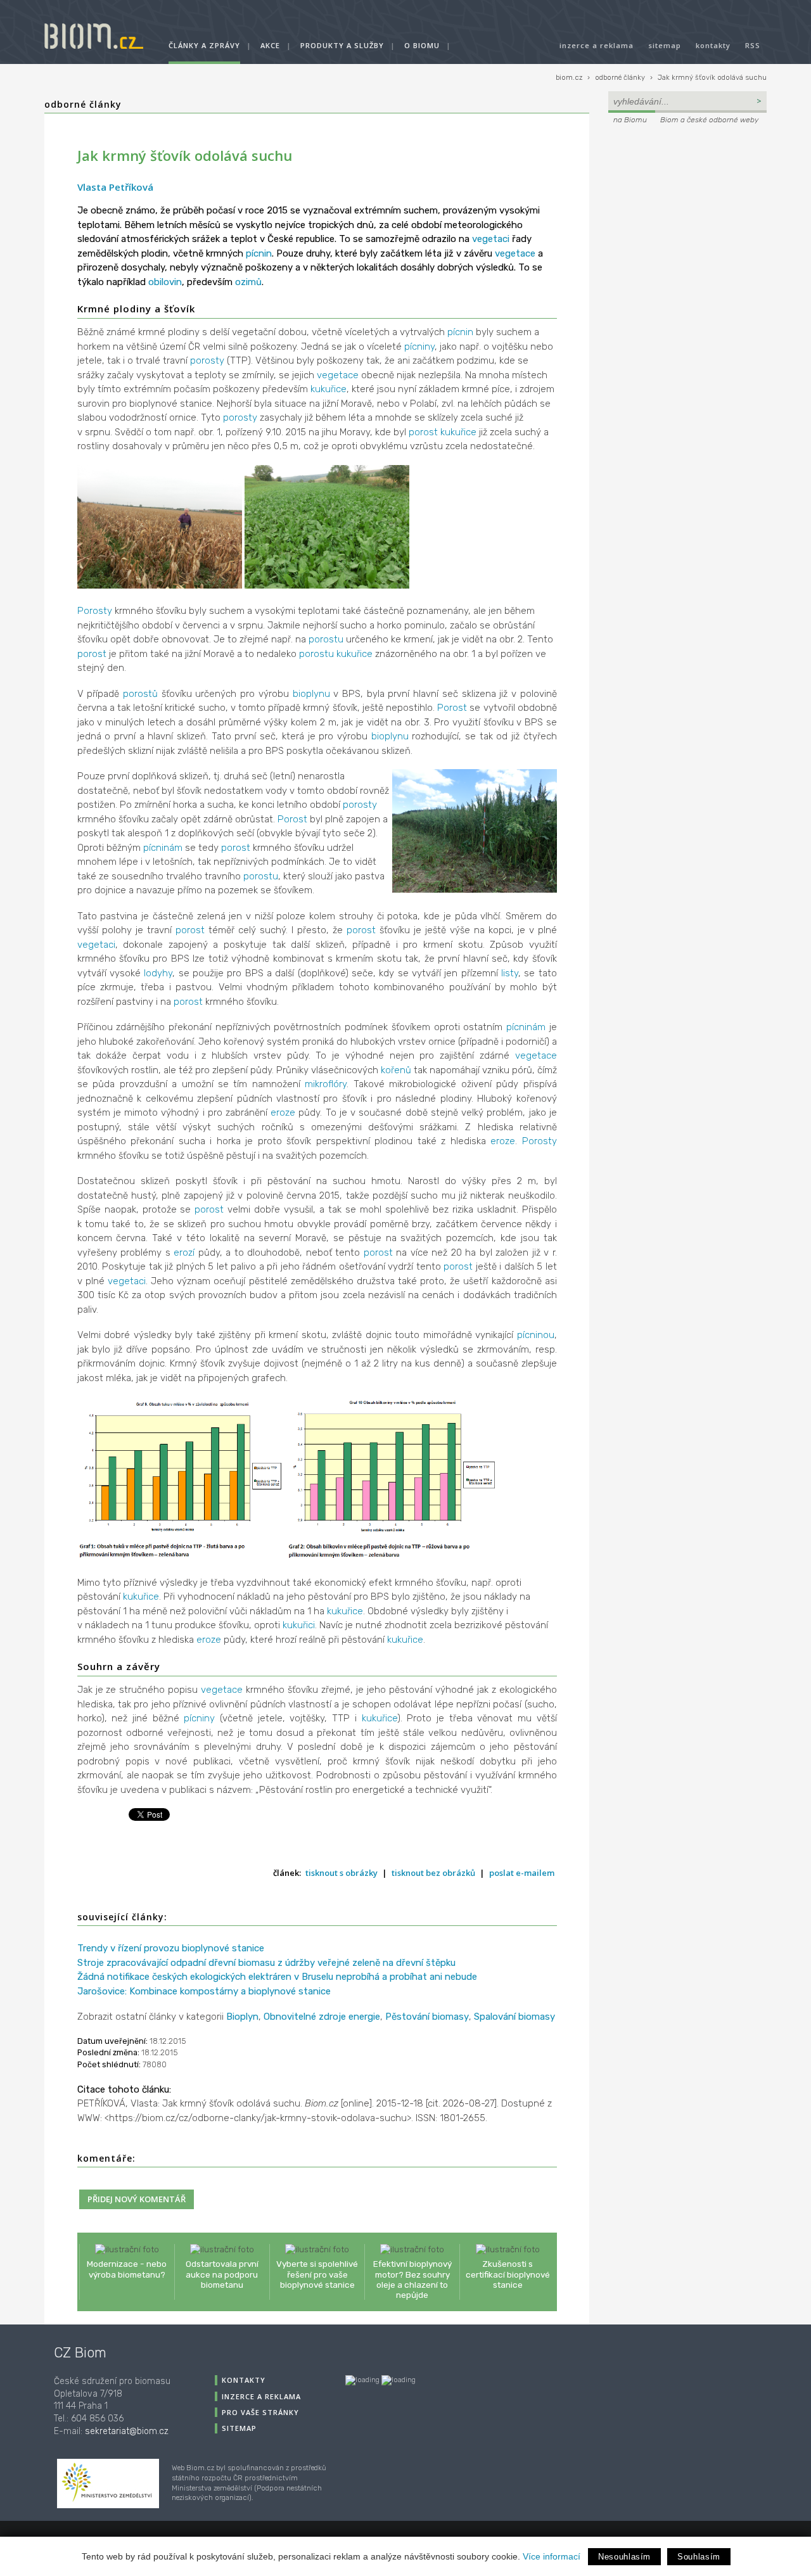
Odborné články (83, 104)
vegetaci (491, 239)
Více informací (552, 2556)
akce (270, 45)
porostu (326, 639)
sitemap (665, 45)
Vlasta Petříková (115, 187)
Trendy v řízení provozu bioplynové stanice (171, 1948)
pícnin (259, 253)
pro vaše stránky (260, 2412)
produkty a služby (342, 45)
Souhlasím (699, 2557)
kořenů (396, 1070)
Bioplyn (242, 2017)
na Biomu (630, 120)
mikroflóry (326, 1084)
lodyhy (158, 973)
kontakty (713, 45)
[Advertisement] (687, 213)
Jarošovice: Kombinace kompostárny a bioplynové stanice (204, 1991)
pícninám (163, 848)
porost (423, 432)
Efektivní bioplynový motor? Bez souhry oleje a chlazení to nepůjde (412, 2279)
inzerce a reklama (597, 45)
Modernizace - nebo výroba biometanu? (127, 2269)
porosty (207, 360)
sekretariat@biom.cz (127, 2431)
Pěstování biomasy (427, 2017)
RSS (753, 45)
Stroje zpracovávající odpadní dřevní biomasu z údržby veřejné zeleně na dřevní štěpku (266, 1963)
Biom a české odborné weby (709, 120)
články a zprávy (204, 45)
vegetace (515, 253)
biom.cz (569, 78)
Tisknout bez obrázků (433, 1873)
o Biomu (422, 45)
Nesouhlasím (624, 2557)
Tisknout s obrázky (342, 1873)
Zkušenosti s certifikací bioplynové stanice (508, 2274)
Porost (452, 708)
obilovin (165, 282)
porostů (140, 694)
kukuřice (329, 389)
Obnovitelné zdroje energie (322, 2017)
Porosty (95, 611)
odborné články (620, 78)
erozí (184, 1253)
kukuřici (299, 1625)
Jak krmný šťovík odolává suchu (712, 78)
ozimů (248, 282)
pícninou (536, 1335)
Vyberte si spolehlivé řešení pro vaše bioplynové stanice (317, 2274)
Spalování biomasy (514, 2017)
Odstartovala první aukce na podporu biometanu (222, 2274)
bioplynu (311, 694)
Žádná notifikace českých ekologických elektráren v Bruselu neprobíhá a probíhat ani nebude (277, 1977)
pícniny (419, 347)
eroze (283, 1113)
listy (510, 973)
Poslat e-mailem (522, 1873)
